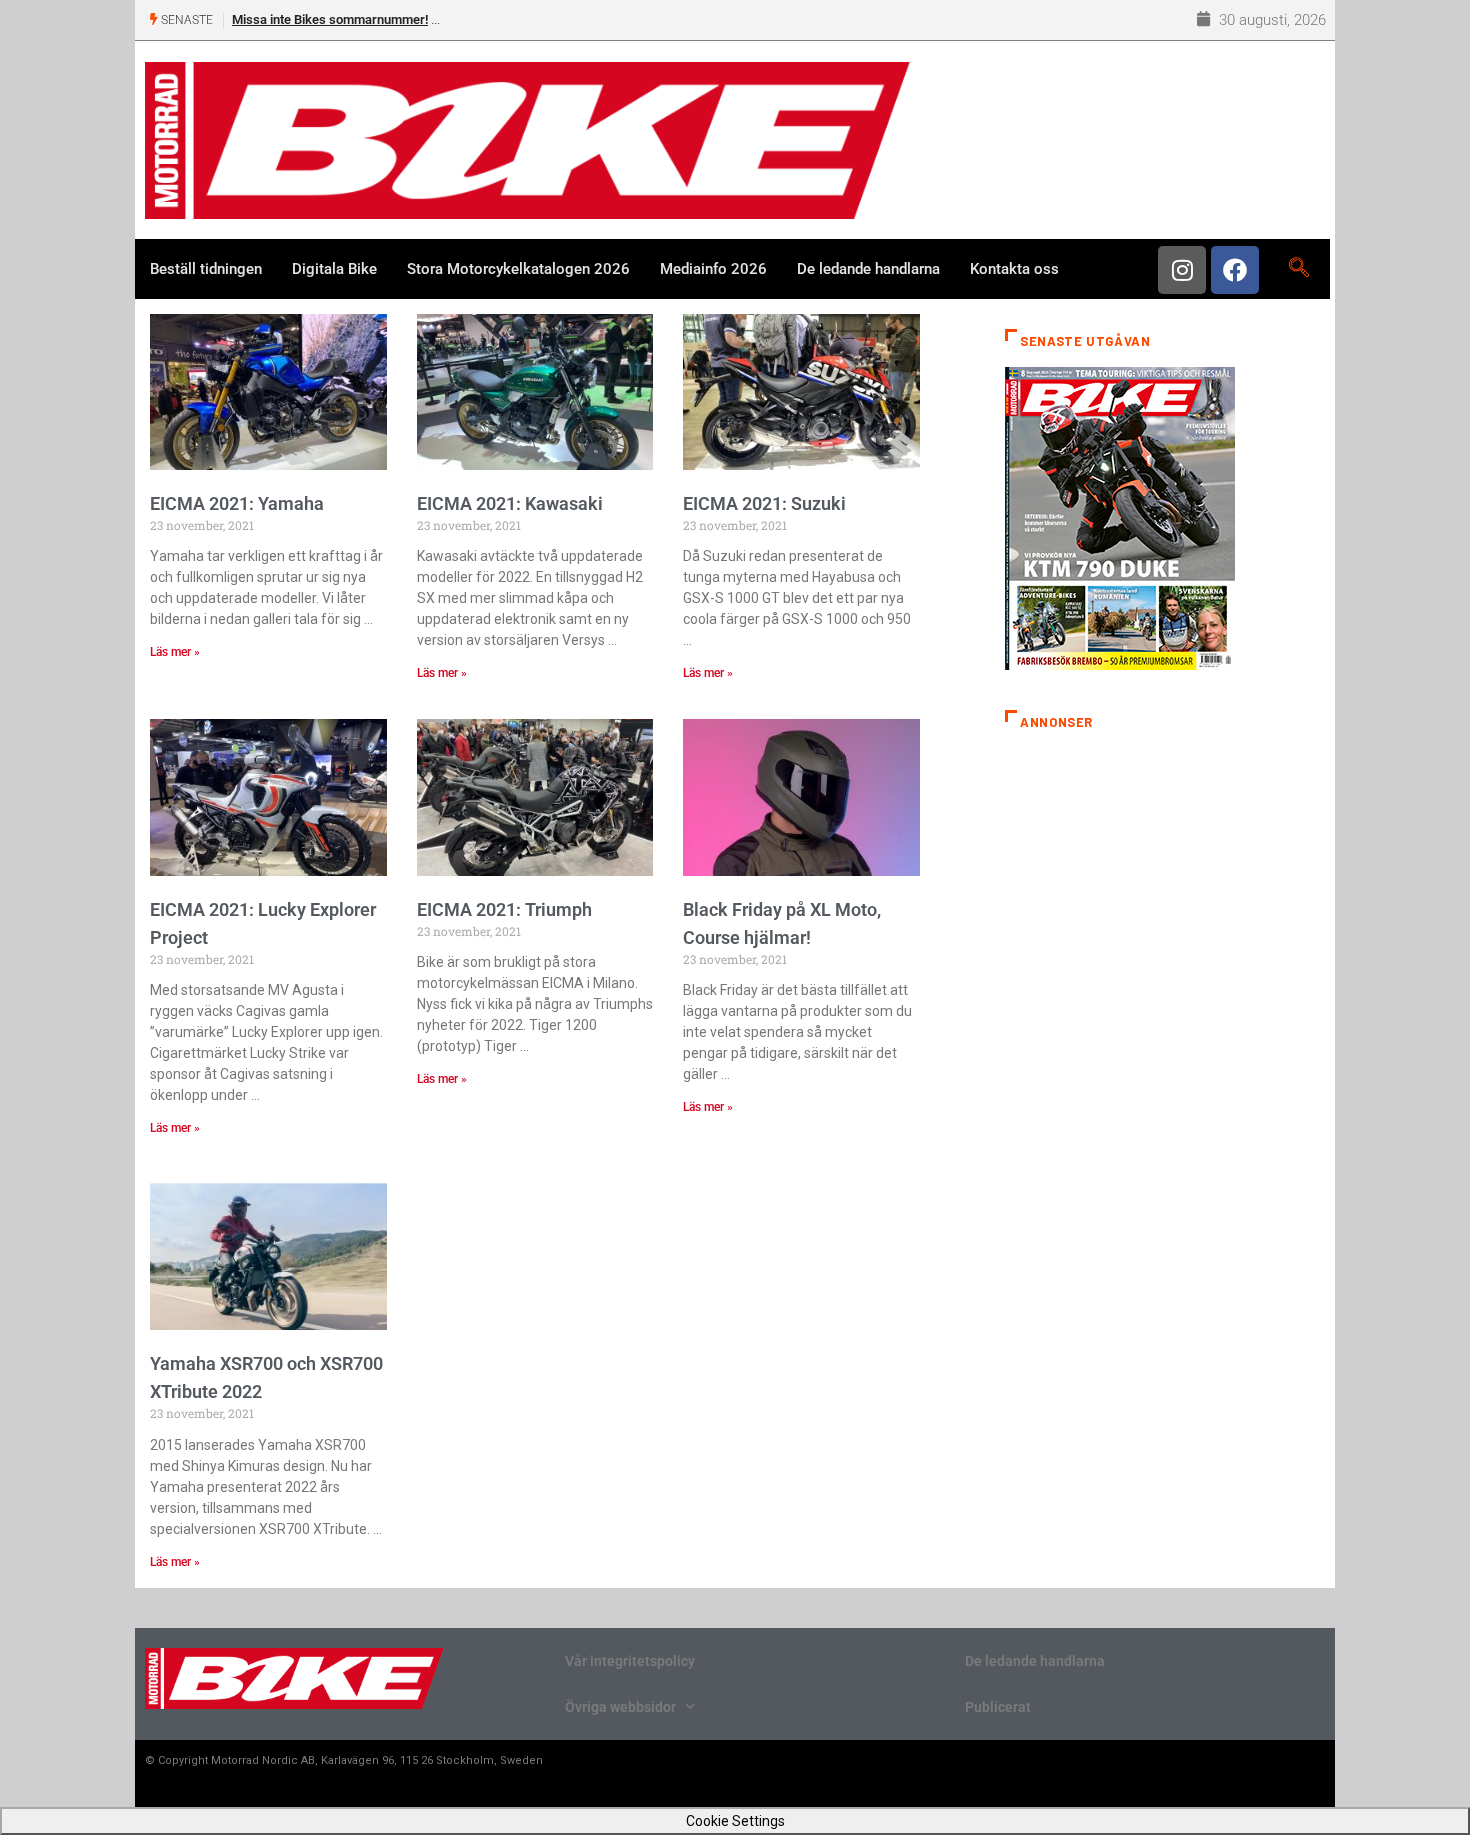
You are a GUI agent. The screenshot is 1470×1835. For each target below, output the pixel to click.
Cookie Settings (735, 1821)
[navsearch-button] (1298, 269)
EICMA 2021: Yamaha (237, 503)
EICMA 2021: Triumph (504, 909)
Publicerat (998, 1707)
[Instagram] (1182, 270)
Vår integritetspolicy (630, 1661)
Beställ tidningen (206, 269)
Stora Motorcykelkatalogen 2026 (518, 269)
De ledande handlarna (868, 269)
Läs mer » (175, 652)
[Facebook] (1235, 270)
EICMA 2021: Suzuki (764, 503)
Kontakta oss (1014, 269)
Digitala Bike (334, 269)
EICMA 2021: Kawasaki (510, 503)
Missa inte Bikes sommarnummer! (330, 19)
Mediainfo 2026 (713, 269)
